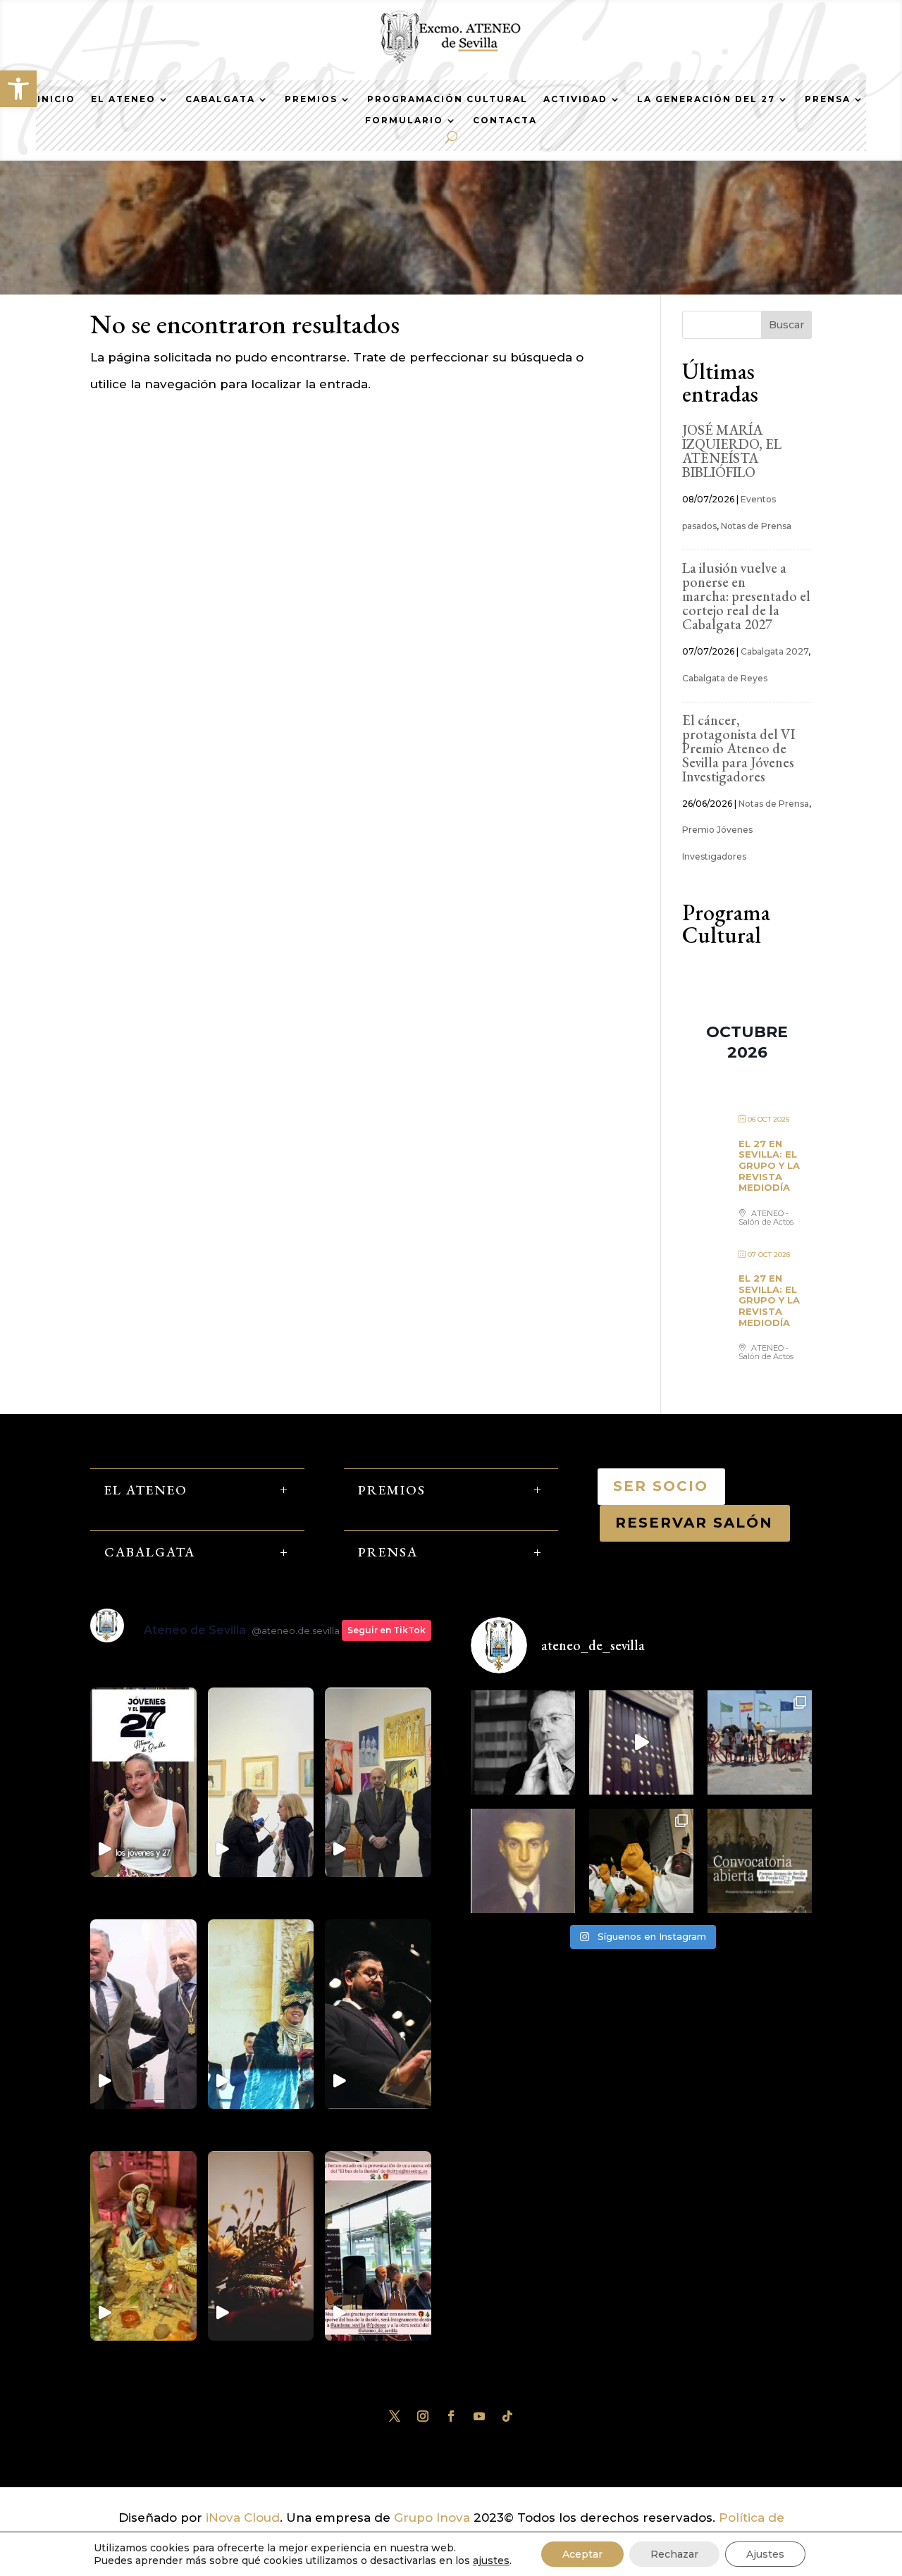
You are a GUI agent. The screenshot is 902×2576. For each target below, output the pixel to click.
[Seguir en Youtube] (479, 2416)
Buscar (786, 325)
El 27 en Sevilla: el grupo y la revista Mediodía (769, 1165)
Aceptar (582, 2554)
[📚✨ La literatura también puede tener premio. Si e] (641, 1742)
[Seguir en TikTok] (507, 2416)
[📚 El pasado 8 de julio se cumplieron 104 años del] (523, 1861)
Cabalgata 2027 (774, 651)
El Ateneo (123, 99)
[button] (18, 89)
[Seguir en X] (395, 2416)
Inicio (56, 99)
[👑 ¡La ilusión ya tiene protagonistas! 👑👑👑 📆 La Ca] (641, 1861)
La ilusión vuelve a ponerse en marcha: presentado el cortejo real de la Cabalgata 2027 (746, 596)
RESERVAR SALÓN (695, 1523)
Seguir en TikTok (387, 1630)
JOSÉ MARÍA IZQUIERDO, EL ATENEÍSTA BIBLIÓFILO (732, 451)
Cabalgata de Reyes (725, 678)
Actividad (575, 99)
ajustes (491, 2560)
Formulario (404, 120)
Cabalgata (220, 99)
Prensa (828, 99)
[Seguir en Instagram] (423, 2416)
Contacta (505, 120)
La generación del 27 (706, 99)
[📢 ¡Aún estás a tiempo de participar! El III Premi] (760, 1861)
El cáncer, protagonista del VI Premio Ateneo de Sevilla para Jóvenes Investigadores (739, 748)
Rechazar (674, 2554)
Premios (311, 99)
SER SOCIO (661, 1486)
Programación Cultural (447, 99)
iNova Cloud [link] (243, 2518)
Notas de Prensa (756, 526)
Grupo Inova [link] (434, 2518)
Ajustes (765, 2554)
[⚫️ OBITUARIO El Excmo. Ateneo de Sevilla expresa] (523, 1742)
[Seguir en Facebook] (451, 2416)
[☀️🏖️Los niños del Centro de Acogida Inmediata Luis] (760, 1742)
